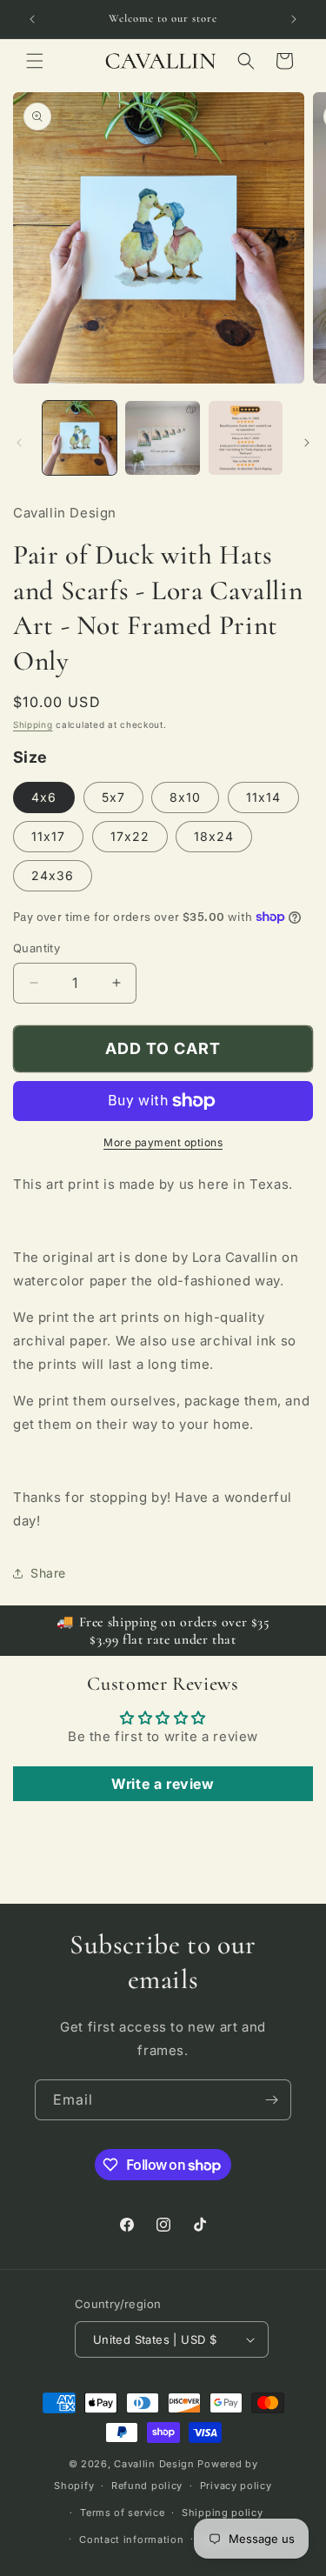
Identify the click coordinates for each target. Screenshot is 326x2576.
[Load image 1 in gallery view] (80, 438)
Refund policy (147, 2486)
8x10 (185, 797)
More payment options (163, 1142)
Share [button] (48, 1573)
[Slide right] (307, 443)
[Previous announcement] (32, 19)
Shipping (33, 724)
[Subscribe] (271, 2100)
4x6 (44, 797)
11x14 (263, 797)
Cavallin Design (154, 2464)
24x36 (53, 875)
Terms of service (122, 2513)
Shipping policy (223, 2513)
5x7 (113, 797)
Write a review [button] (163, 1784)
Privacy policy (236, 2486)
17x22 (130, 836)
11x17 (48, 836)
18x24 (214, 836)
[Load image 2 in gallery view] (162, 438)
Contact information (131, 2539)
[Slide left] (19, 443)
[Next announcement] (294, 19)
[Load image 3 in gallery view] (246, 438)
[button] (35, 61)
